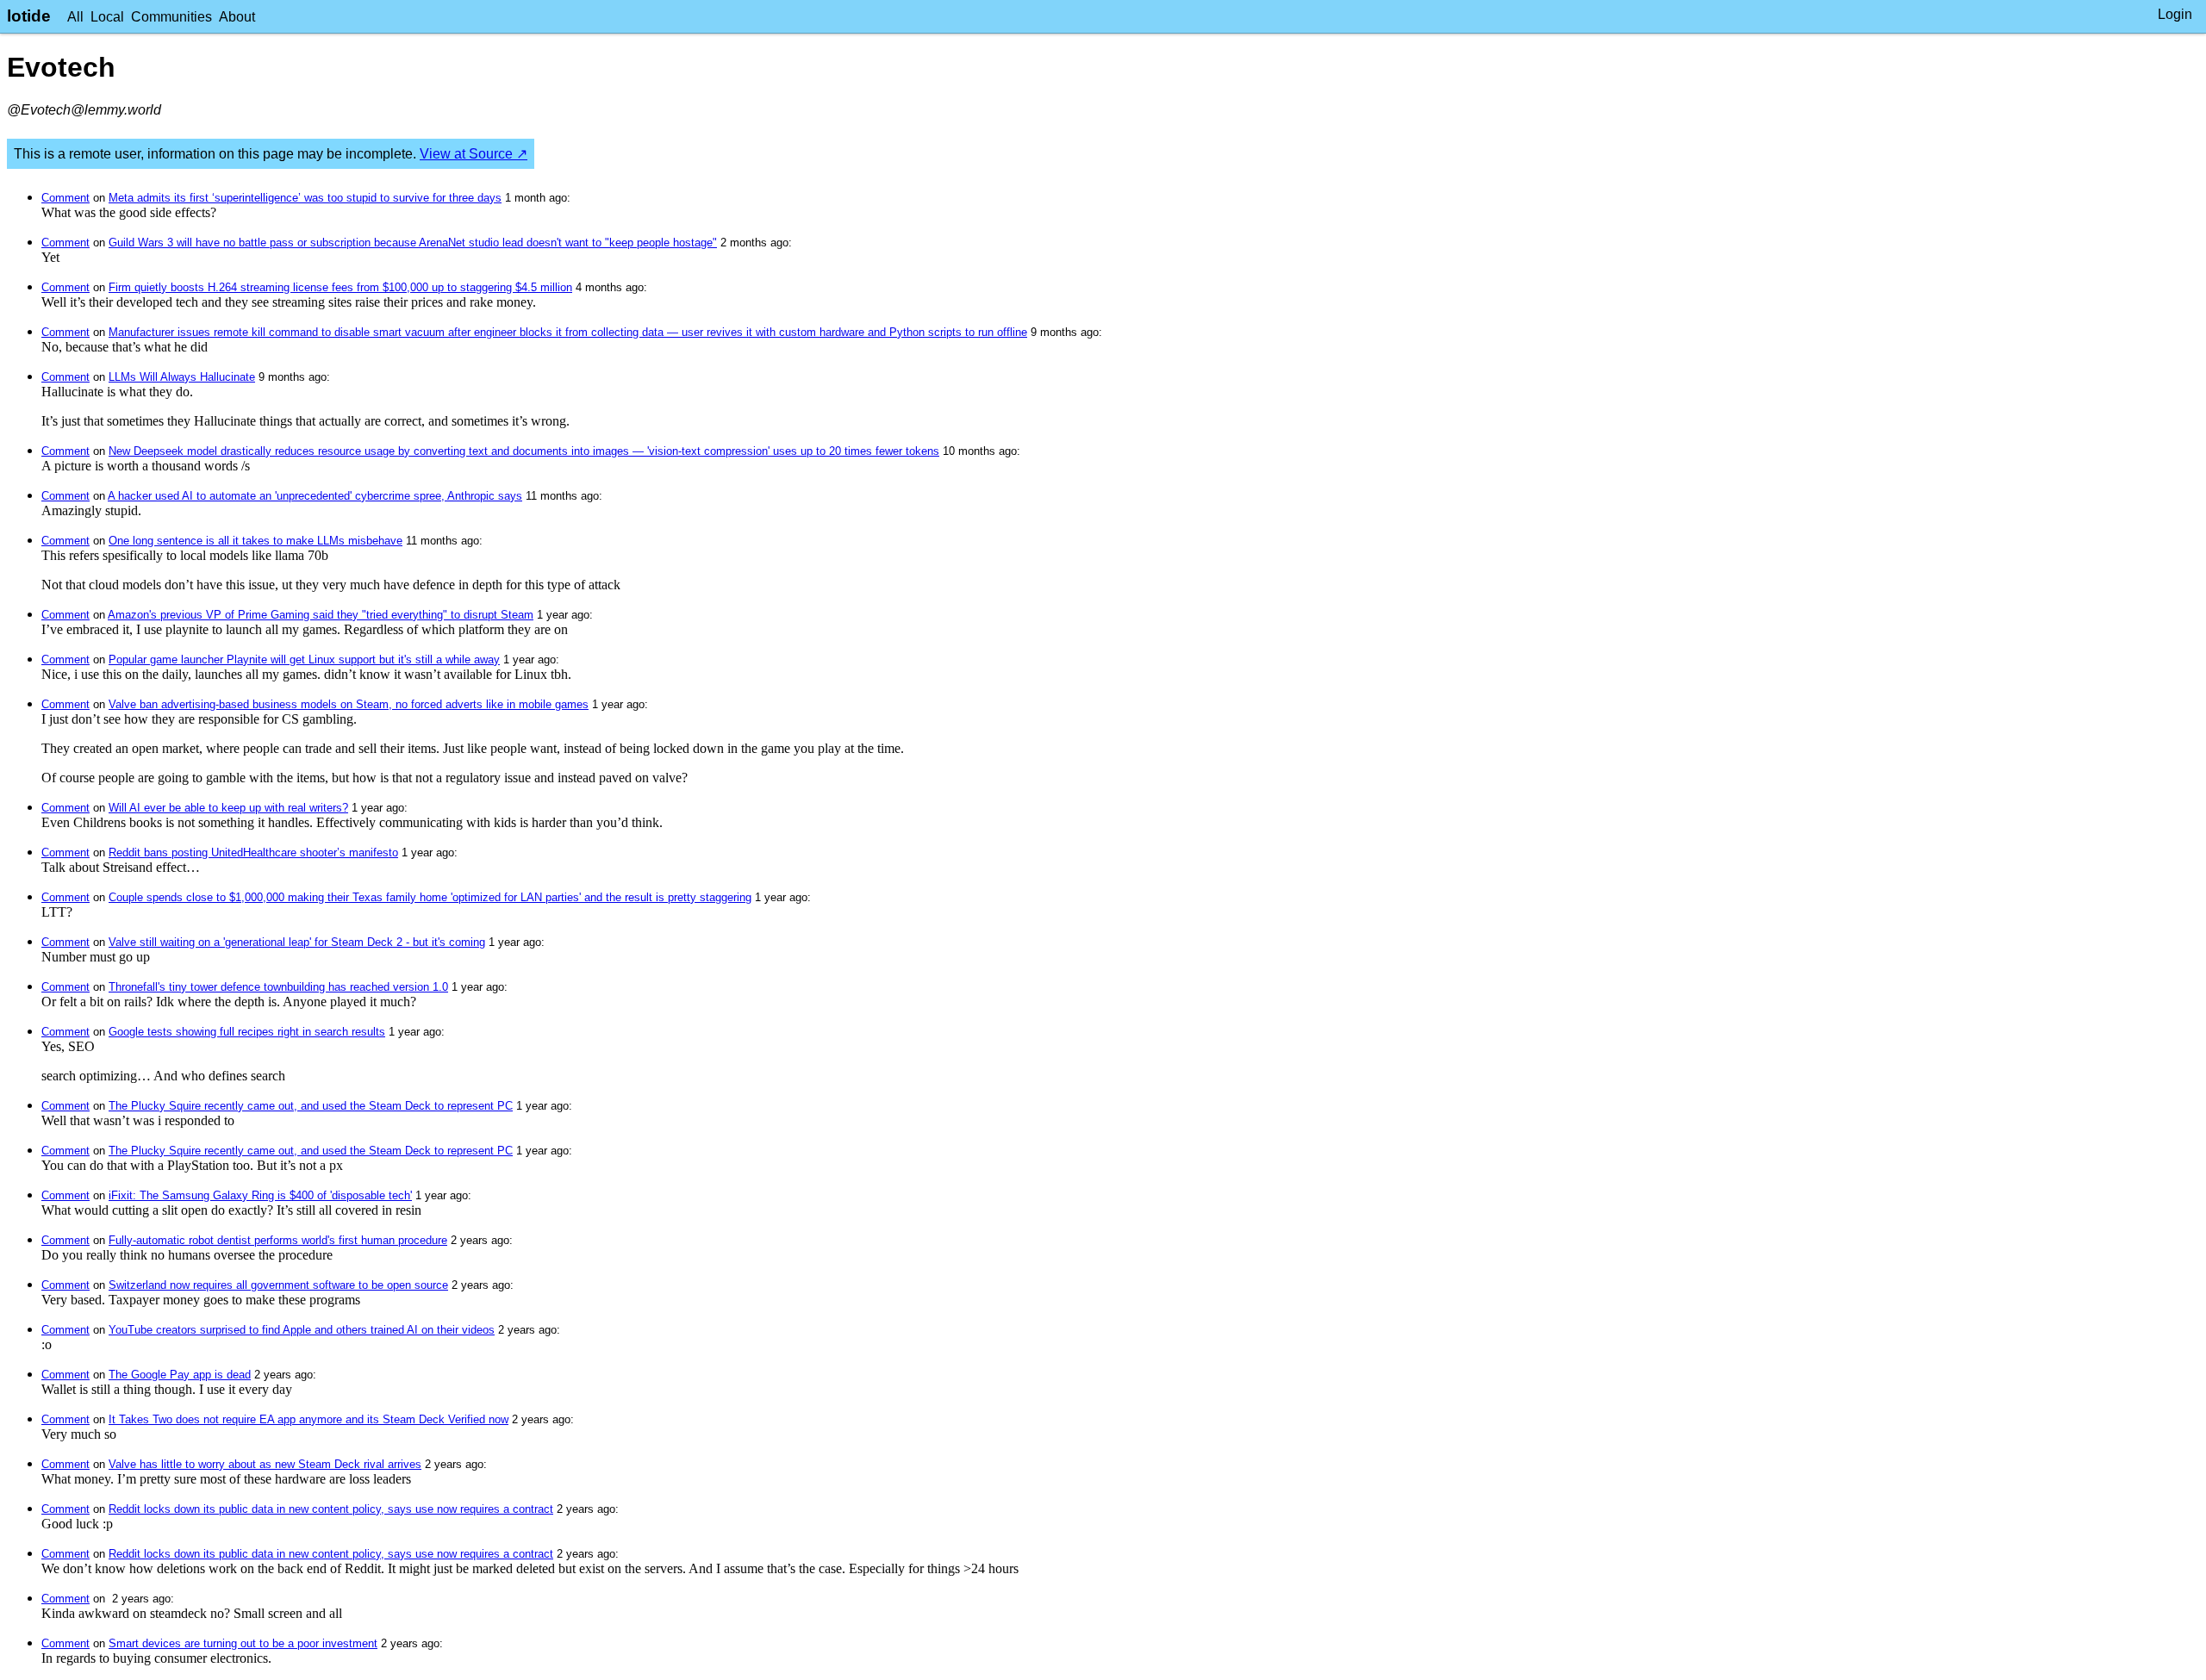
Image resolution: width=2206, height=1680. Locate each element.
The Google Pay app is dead (180, 1375)
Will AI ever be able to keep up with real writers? (228, 808)
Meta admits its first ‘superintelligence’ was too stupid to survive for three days (305, 198)
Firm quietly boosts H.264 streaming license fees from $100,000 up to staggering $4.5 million (340, 287)
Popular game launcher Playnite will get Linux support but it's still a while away (304, 660)
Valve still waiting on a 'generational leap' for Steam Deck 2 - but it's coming (297, 942)
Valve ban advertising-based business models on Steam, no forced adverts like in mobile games (349, 704)
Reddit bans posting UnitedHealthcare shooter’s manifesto (253, 852)
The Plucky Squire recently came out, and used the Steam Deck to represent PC (311, 1106)
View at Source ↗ (474, 154)
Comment (65, 198)
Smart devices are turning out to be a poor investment (243, 1643)
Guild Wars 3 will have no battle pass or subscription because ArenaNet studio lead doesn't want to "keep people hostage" (413, 243)
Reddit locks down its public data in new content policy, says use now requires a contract (331, 1509)
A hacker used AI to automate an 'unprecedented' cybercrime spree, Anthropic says (315, 496)
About (237, 17)
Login (2175, 14)
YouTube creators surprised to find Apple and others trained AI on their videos (302, 1330)
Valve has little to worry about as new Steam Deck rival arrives (265, 1464)
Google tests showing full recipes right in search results (247, 1032)
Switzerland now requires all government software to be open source (278, 1285)
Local (107, 17)
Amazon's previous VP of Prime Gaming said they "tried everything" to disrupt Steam (321, 615)
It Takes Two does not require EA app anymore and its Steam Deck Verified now (308, 1419)
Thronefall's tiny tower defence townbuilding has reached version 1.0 (278, 987)
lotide (29, 16)
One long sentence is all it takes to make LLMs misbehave (255, 541)
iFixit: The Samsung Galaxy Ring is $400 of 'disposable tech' (260, 1195)
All (75, 17)
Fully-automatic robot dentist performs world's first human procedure (278, 1240)
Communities (171, 17)
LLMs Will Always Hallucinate (182, 377)
